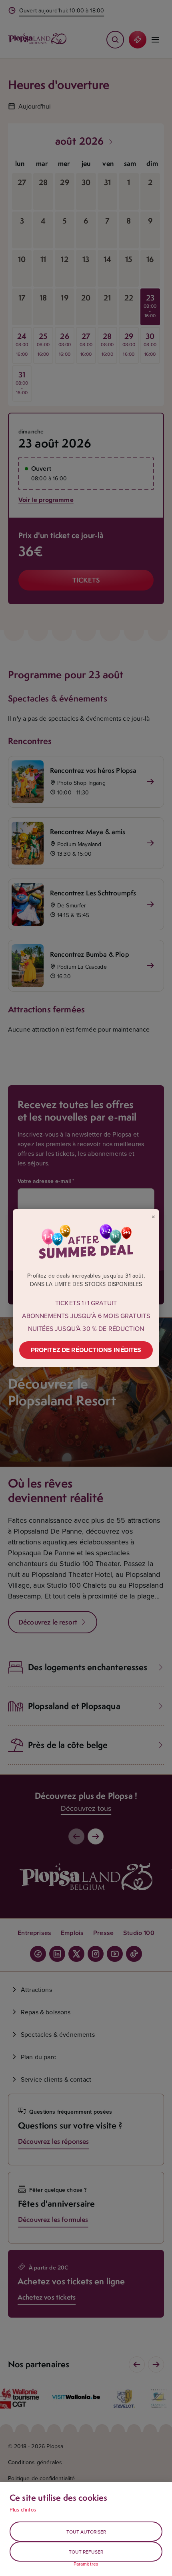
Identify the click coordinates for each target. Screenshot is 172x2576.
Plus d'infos (23, 2509)
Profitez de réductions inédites (86, 1350)
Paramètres (86, 2564)
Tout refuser (86, 2552)
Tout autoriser (86, 2532)
